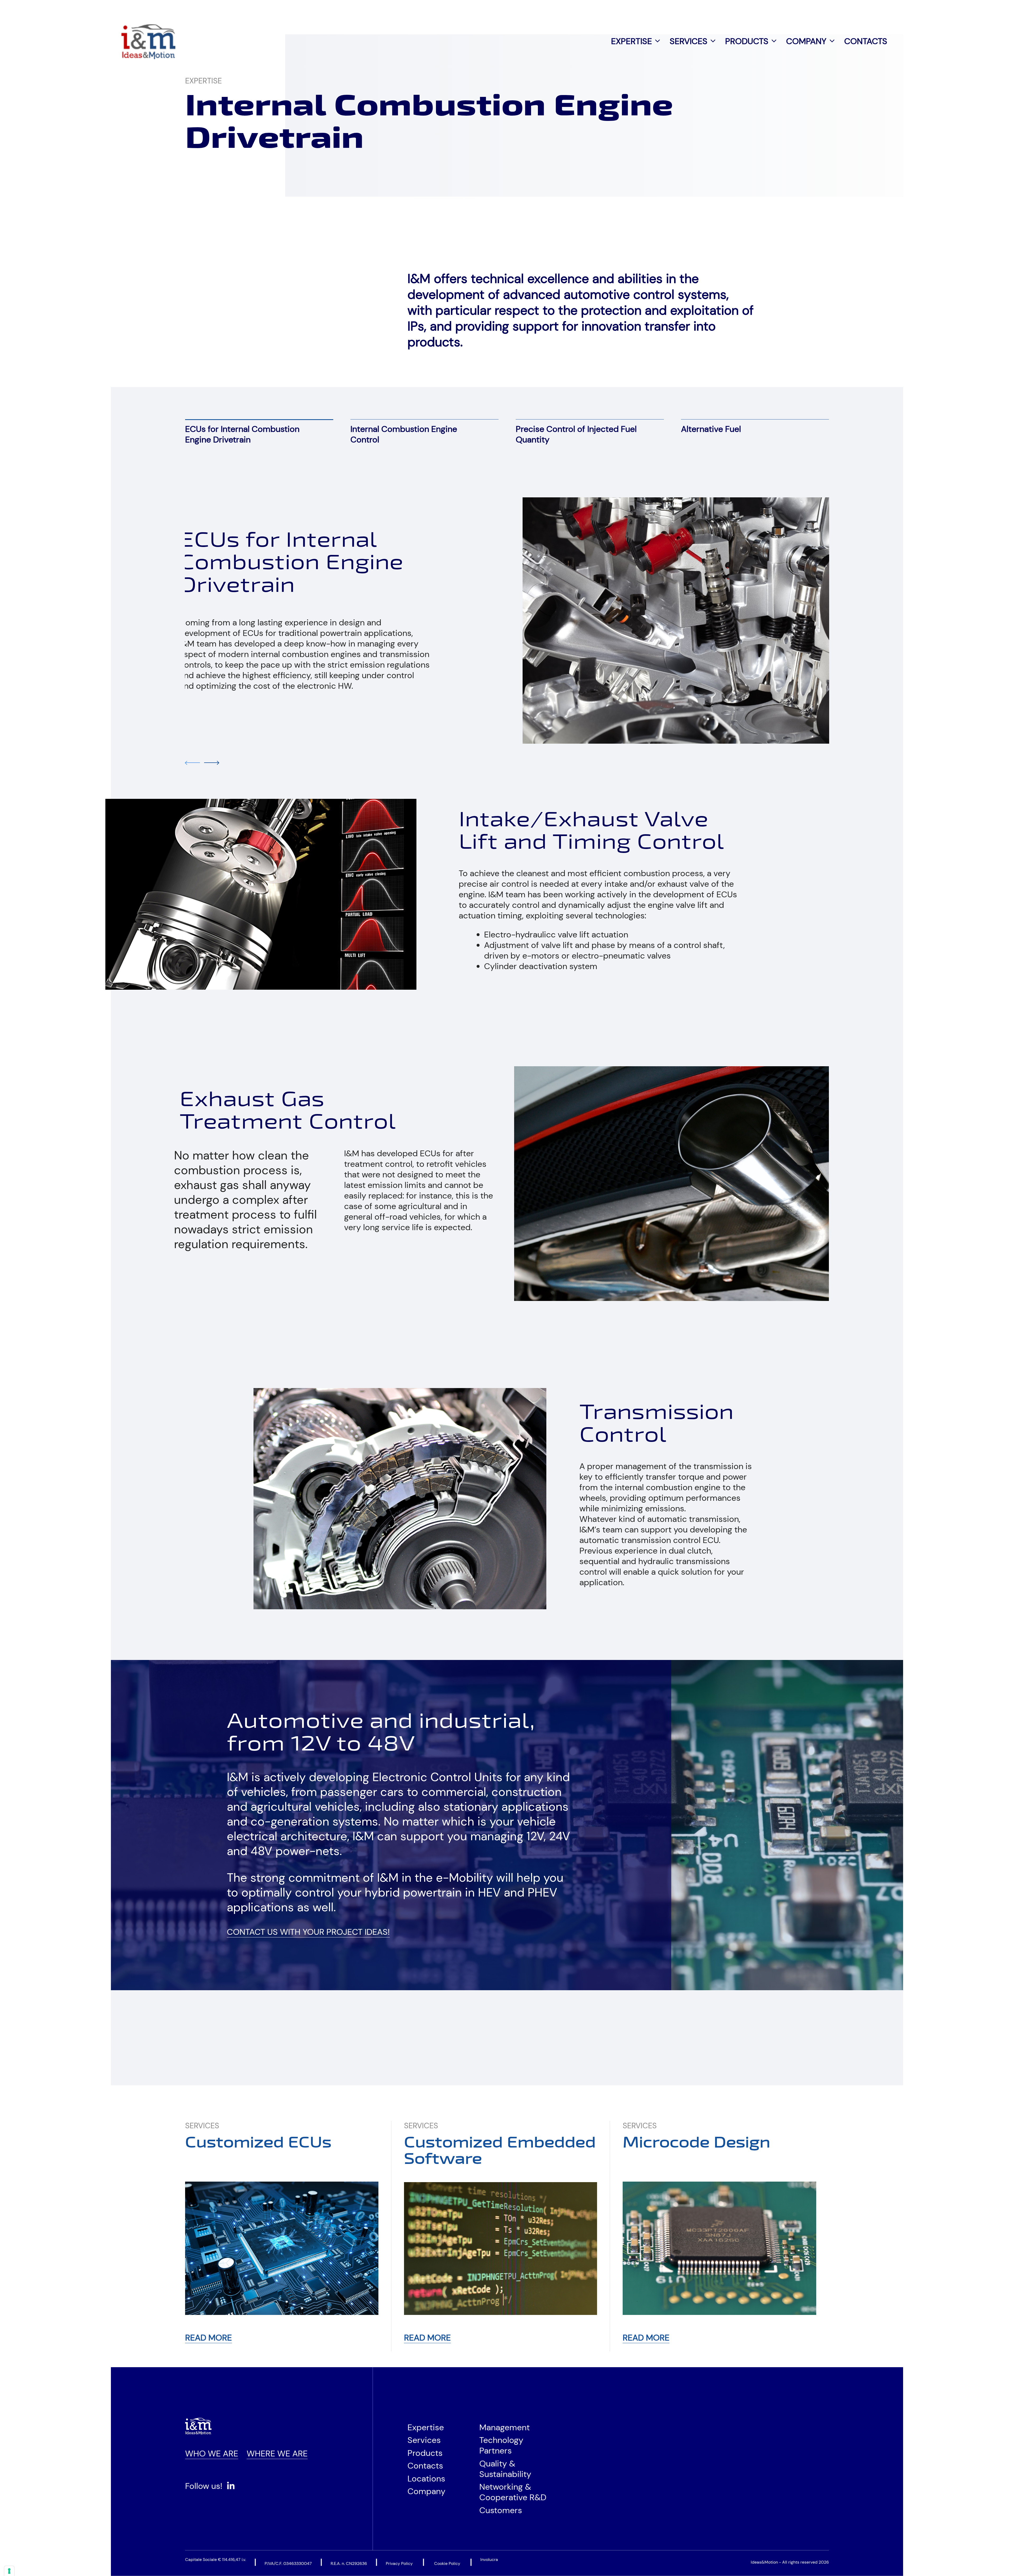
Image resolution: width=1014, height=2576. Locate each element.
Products (747, 41)
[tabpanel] (507, 621)
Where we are (277, 2454)
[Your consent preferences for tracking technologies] (9, 2571)
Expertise (632, 41)
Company (806, 41)
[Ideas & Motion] (148, 41)
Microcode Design (696, 2143)
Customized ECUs (258, 2143)
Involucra (489, 2560)
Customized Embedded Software (500, 2151)
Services (689, 41)
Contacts (866, 41)
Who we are (212, 2454)
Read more (208, 2338)
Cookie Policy (447, 2563)
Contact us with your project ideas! (308, 1932)
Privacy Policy (399, 2563)
